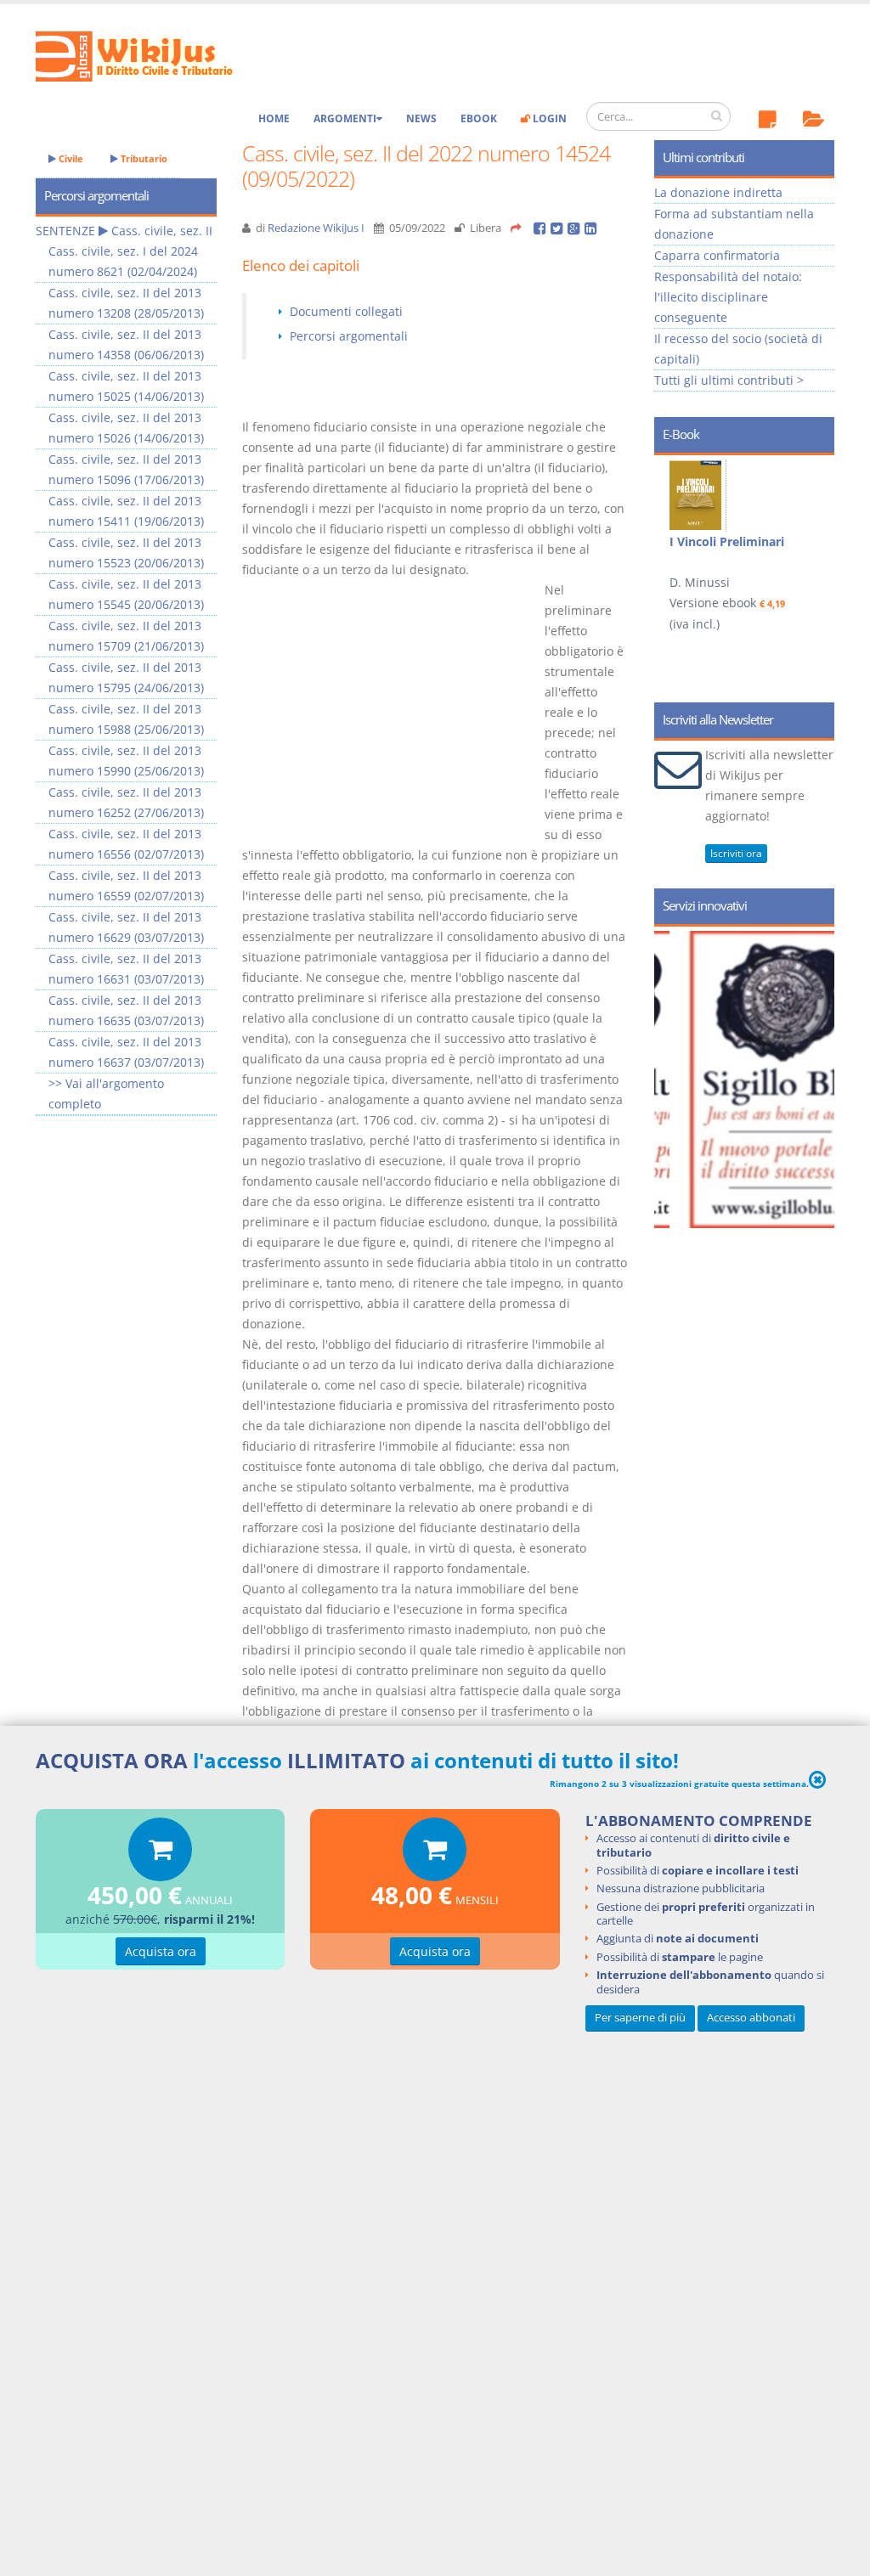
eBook (479, 118)
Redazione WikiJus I (316, 228)
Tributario (143, 158)
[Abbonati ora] (160, 1854)
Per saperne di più (640, 2018)
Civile (70, 158)
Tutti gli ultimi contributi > (729, 380)
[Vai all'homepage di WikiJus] (148, 55)
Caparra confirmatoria (717, 255)
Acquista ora (161, 1951)
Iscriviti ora (736, 853)
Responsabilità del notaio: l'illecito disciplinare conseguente (728, 297)
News (421, 118)
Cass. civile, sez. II (162, 231)
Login (548, 118)
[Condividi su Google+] (576, 228)
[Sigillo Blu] (760, 1079)
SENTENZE (65, 231)
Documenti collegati (346, 311)
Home (274, 118)
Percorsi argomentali (349, 336)
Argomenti (345, 118)
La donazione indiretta (718, 192)
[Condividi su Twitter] (559, 228)
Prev (673, 537)
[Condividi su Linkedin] (592, 228)
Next (815, 537)
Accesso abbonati (751, 2018)
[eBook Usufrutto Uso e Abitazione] (698, 494)
